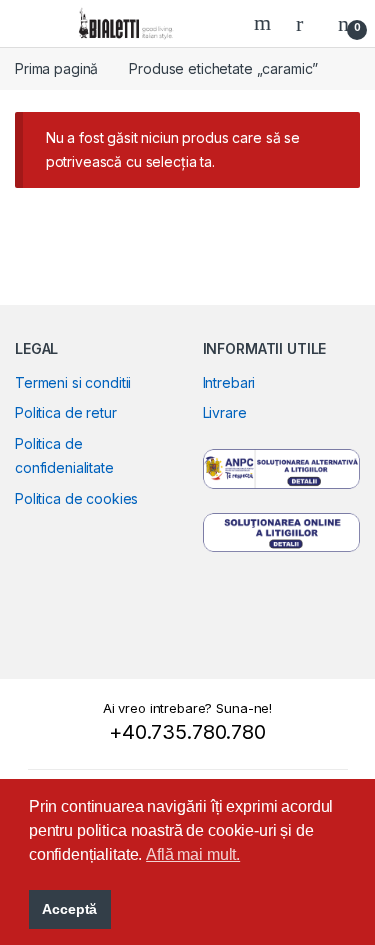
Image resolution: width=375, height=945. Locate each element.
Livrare (225, 412)
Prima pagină (56, 68)
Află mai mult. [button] (193, 854)
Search (265, 23)
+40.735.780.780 (187, 732)
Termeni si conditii (73, 382)
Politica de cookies (76, 498)
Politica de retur (66, 412)
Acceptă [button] (69, 909)
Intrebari (229, 382)
